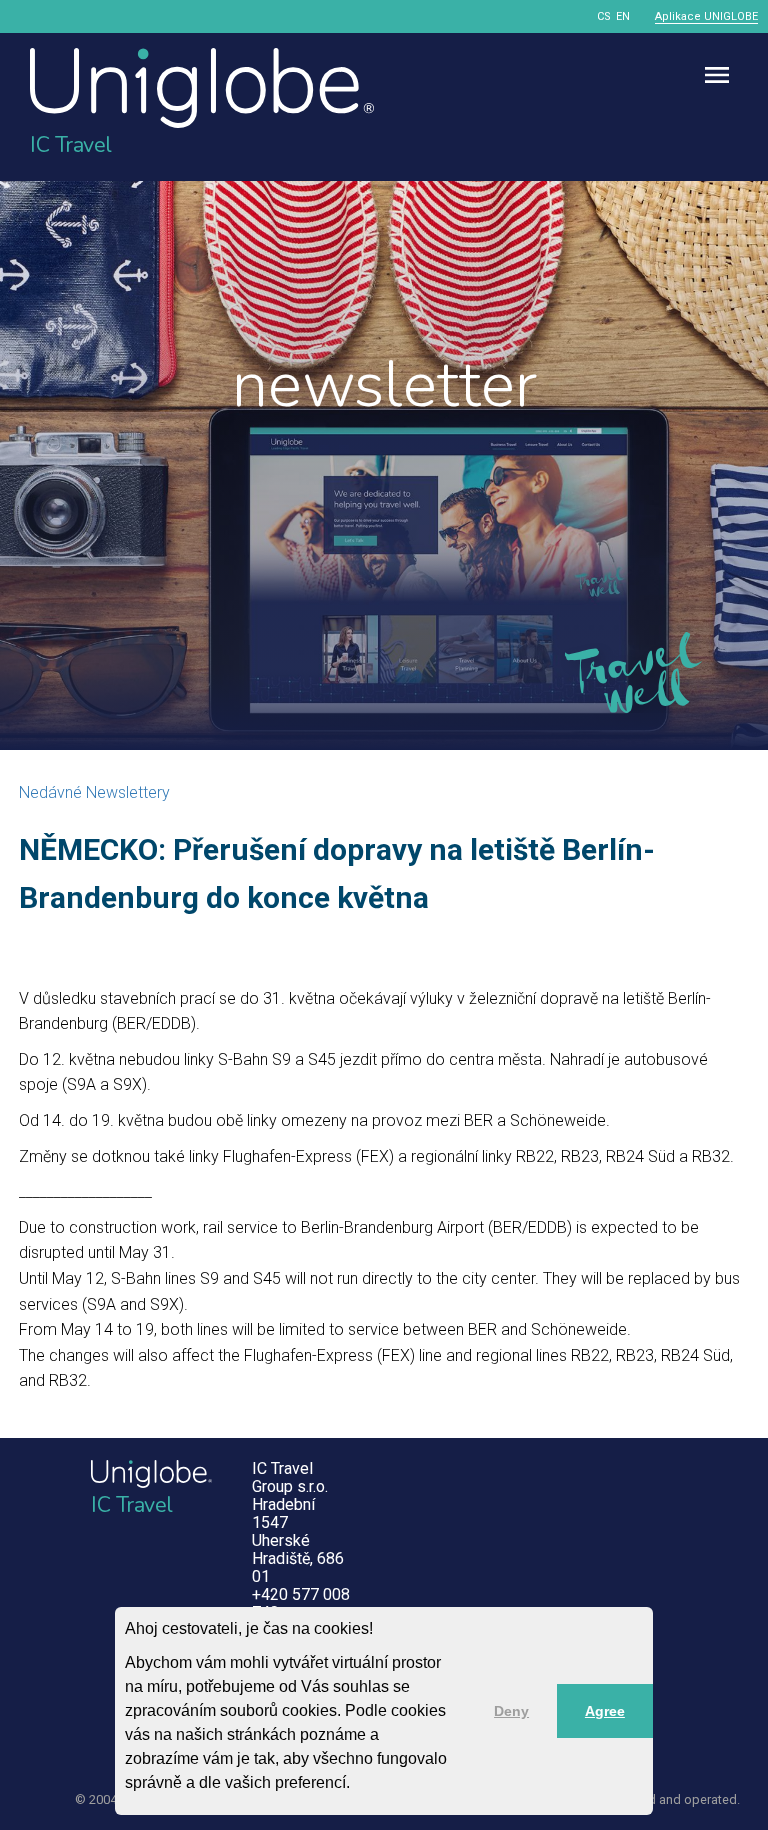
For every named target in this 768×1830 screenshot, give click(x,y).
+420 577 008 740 (301, 1603)
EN (623, 16)
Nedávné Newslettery (94, 792)
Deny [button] (511, 1711)
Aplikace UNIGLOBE (706, 16)
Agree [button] (605, 1711)
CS (604, 16)
